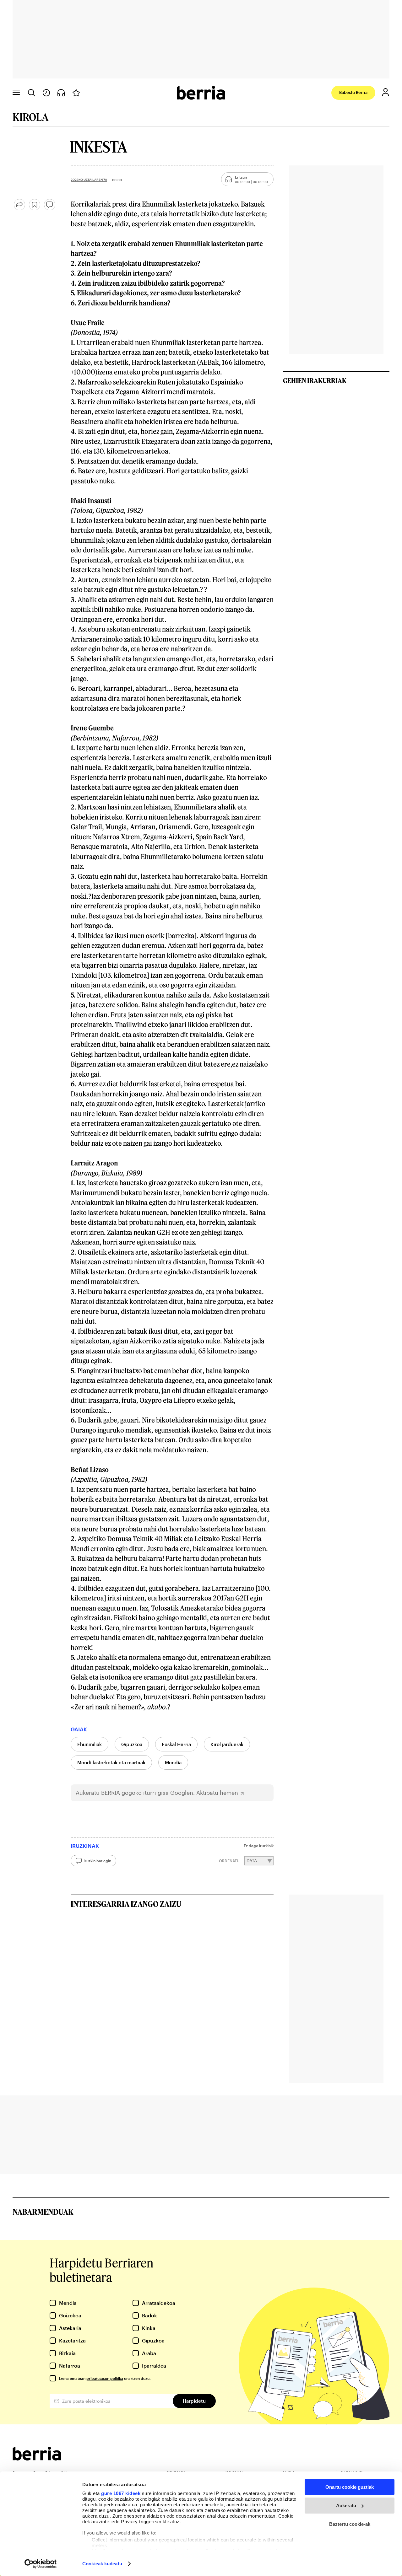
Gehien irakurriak (315, 380)
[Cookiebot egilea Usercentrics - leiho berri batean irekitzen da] (41, 2564)
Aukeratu (346, 2506)
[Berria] (37, 2458)
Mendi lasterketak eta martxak (111, 1762)
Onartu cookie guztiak (350, 2487)
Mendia (173, 1762)
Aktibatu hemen (217, 1793)
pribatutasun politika (105, 2378)
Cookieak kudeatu (102, 2564)
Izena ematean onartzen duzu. (105, 2378)
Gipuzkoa (132, 1744)
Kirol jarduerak (227, 1744)
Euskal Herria (176, 1744)
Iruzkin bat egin (97, 1861)
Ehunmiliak (90, 1744)
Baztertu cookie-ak (350, 2524)
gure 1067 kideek (121, 2493)
